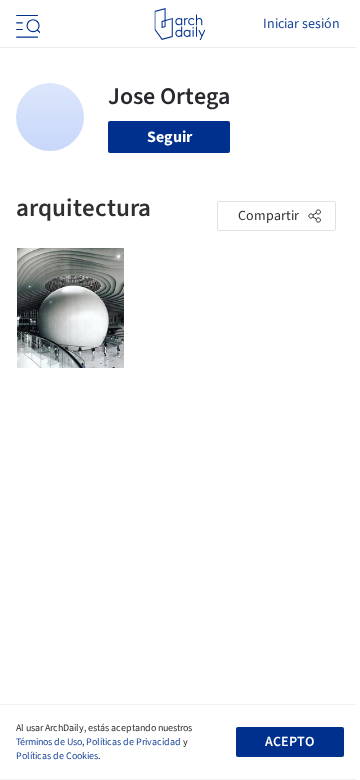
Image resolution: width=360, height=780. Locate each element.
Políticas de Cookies (57, 756)
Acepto (289, 742)
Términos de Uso (49, 742)
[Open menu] (26, 24)
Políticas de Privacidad (133, 742)
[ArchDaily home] (179, 24)
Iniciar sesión (301, 24)
